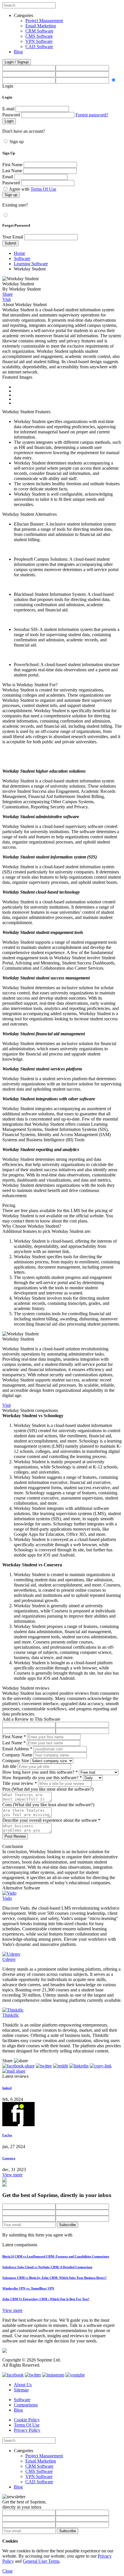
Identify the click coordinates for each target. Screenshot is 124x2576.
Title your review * (20, 1783)
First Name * (14, 1737)
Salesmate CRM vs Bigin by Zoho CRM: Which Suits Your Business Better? (55, 2278)
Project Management (44, 21)
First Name (12, 165)
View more (12, 2175)
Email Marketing (41, 26)
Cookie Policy (27, 2420)
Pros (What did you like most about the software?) (48, 1789)
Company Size (16, 1761)
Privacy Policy (27, 2430)
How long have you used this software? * (40, 1772)
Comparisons (26, 2405)
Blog (18, 52)
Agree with (33, 189)
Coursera (9, 2158)
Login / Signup (17, 62)
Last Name (12, 171)
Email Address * (17, 1749)
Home (19, 253)
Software (22, 258)
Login (8, 86)
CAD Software (39, 47)
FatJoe (7, 2135)
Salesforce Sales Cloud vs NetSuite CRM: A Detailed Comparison (47, 2267)
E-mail (8, 109)
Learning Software (31, 264)
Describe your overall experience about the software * (51, 1820)
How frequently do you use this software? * (42, 1778)
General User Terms (41, 2561)
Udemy (9, 1959)
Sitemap (21, 2390)
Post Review (15, 1836)
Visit (6, 299)
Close (7, 2571)
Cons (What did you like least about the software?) (48, 1805)
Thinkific (11, 2015)
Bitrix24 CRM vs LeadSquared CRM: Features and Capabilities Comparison (56, 2256)
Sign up (17, 142)
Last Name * (14, 1743)
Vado (7, 1898)
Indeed (7, 2088)
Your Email (13, 237)
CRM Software (39, 31)
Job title (9, 1766)
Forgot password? (92, 115)
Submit (11, 243)
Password (11, 115)
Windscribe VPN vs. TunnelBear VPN (28, 2288)
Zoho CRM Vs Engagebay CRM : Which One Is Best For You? (46, 2299)
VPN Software (39, 41)
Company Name (17, 1755)
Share (7, 294)
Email (8, 177)
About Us (23, 2385)
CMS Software (39, 36)
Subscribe (67, 2225)
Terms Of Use (43, 189)
